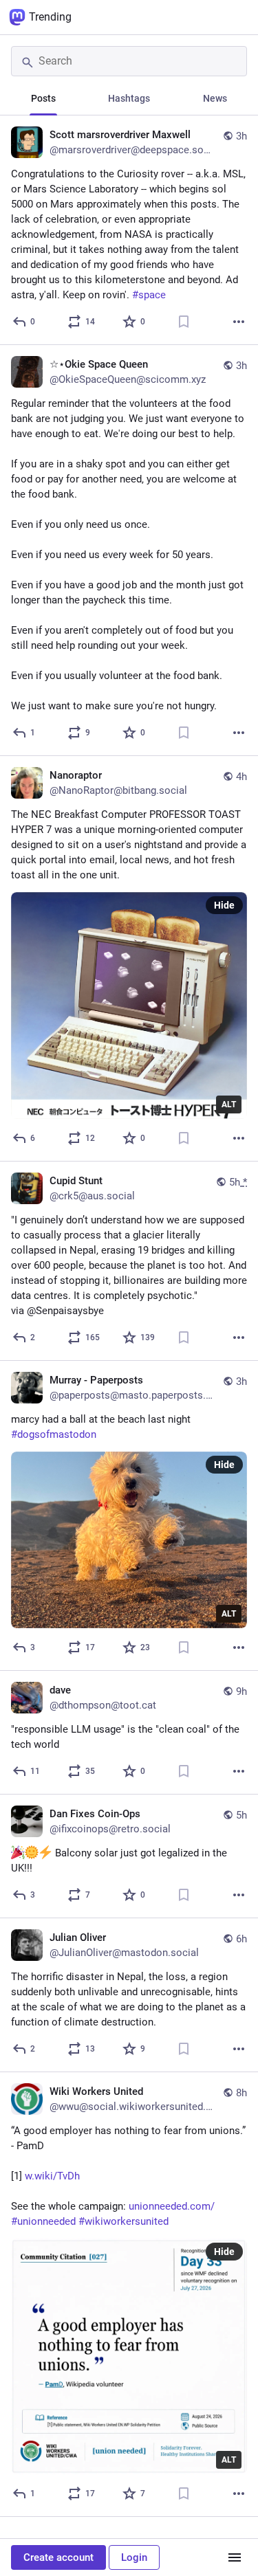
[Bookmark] (184, 322)
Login (134, 2557)
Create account (58, 2557)
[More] (239, 322)
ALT (229, 1104)
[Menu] (235, 2557)
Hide (224, 905)
